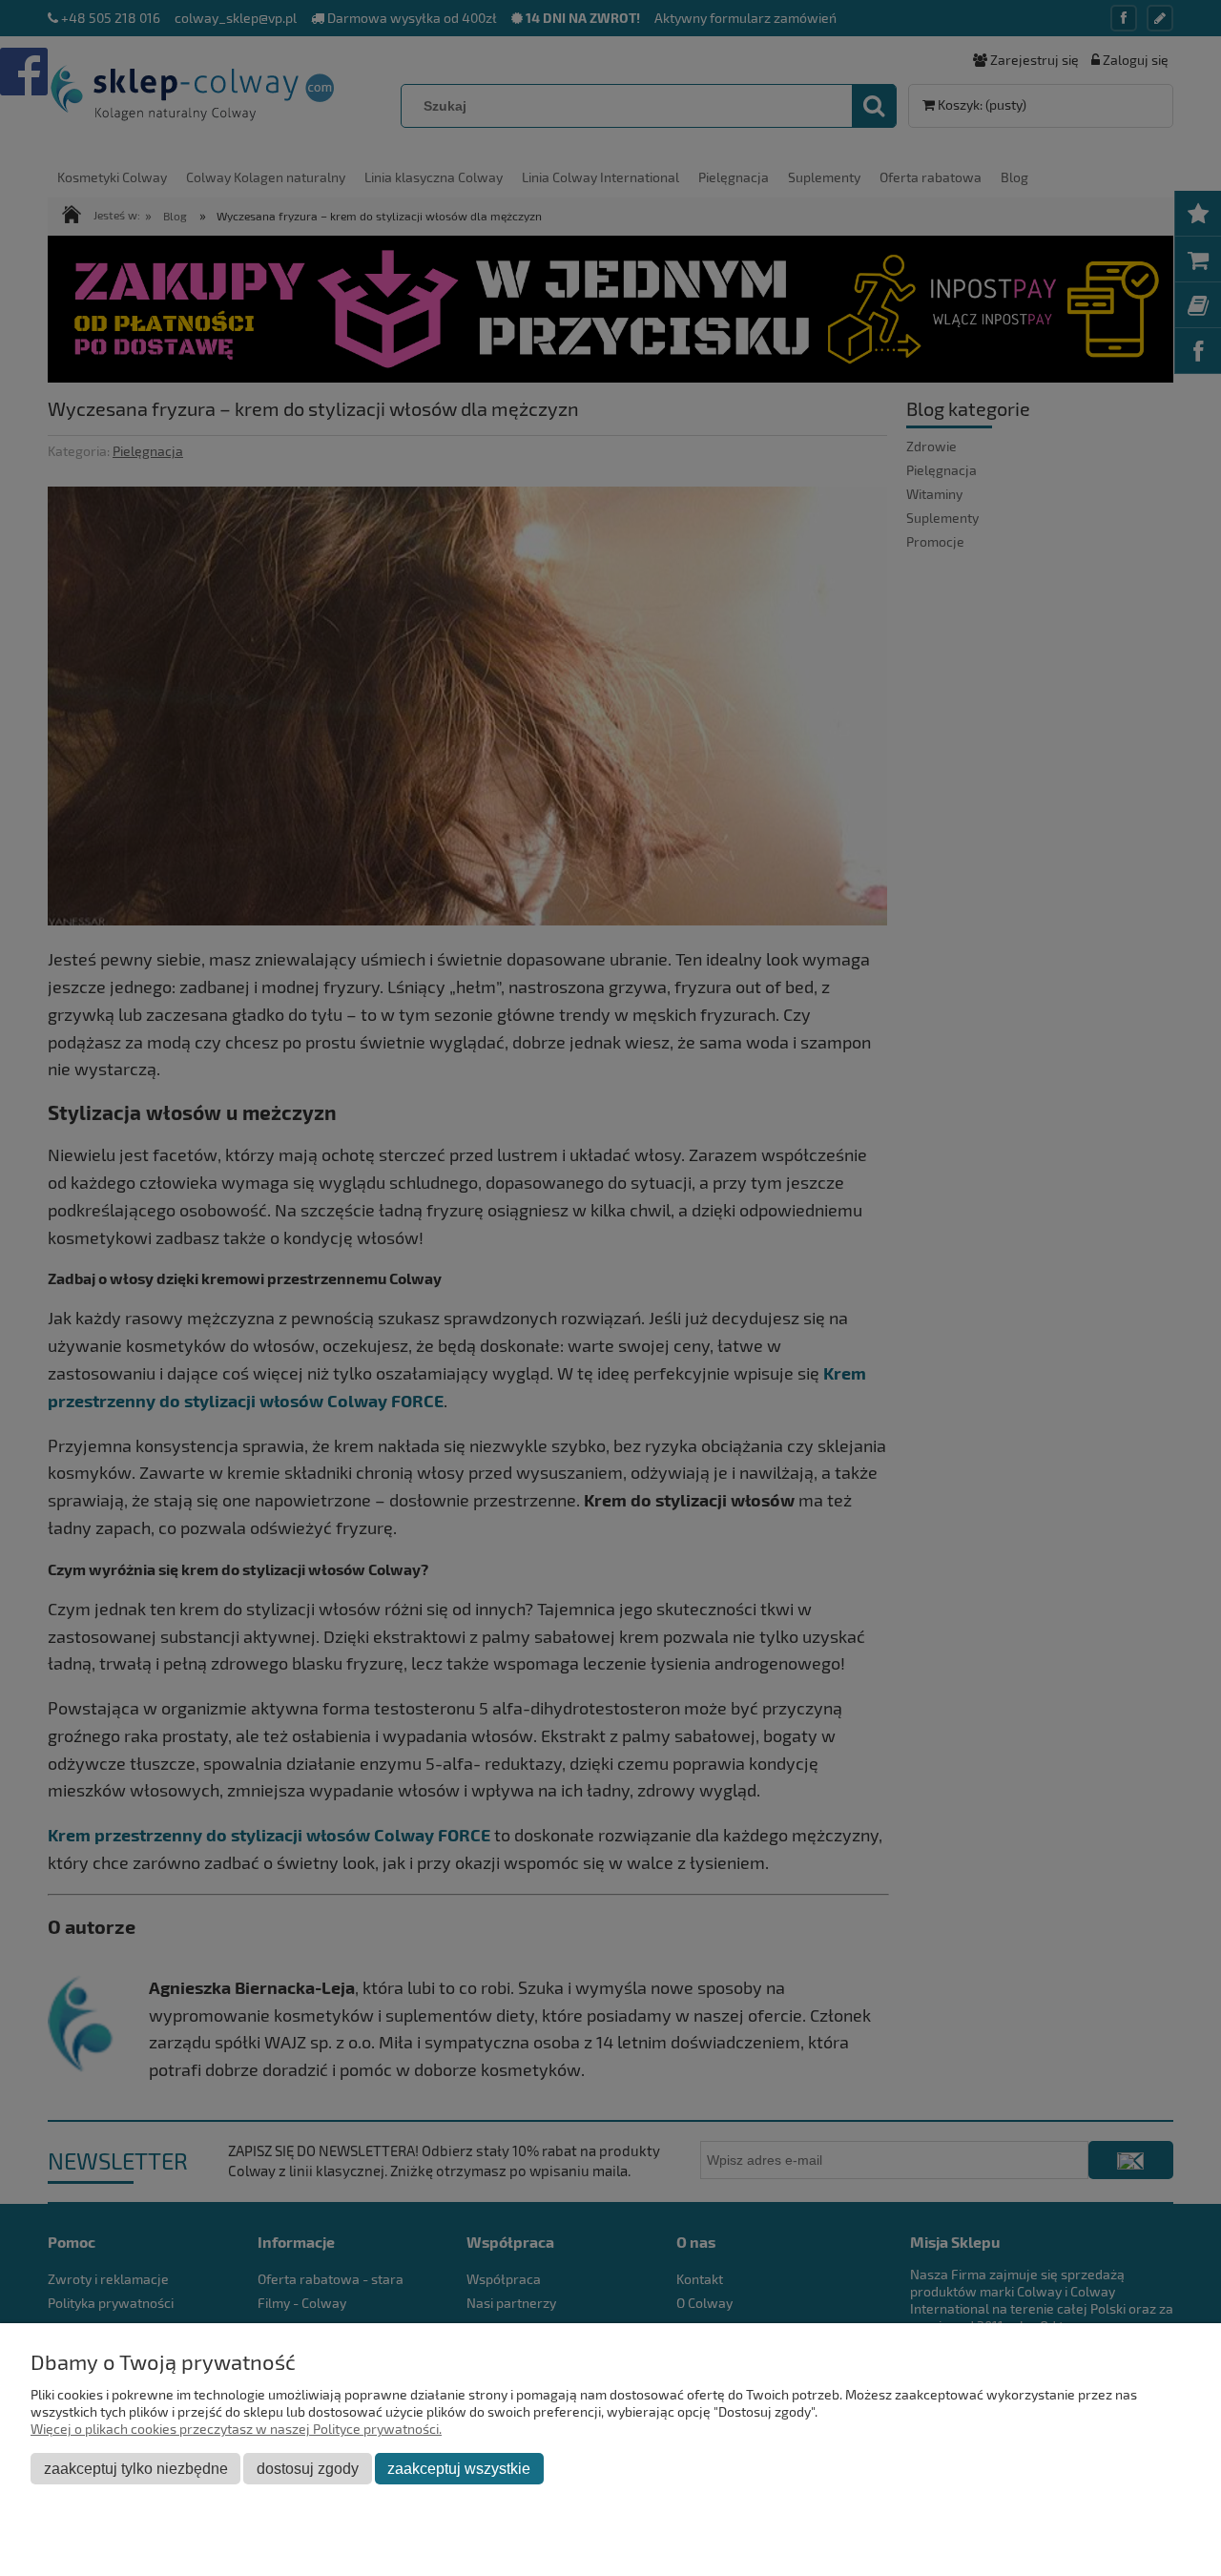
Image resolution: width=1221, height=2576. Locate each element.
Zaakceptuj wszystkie (459, 2468)
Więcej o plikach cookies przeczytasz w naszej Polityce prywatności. (236, 2429)
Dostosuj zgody (308, 2468)
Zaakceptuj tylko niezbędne (136, 2468)
